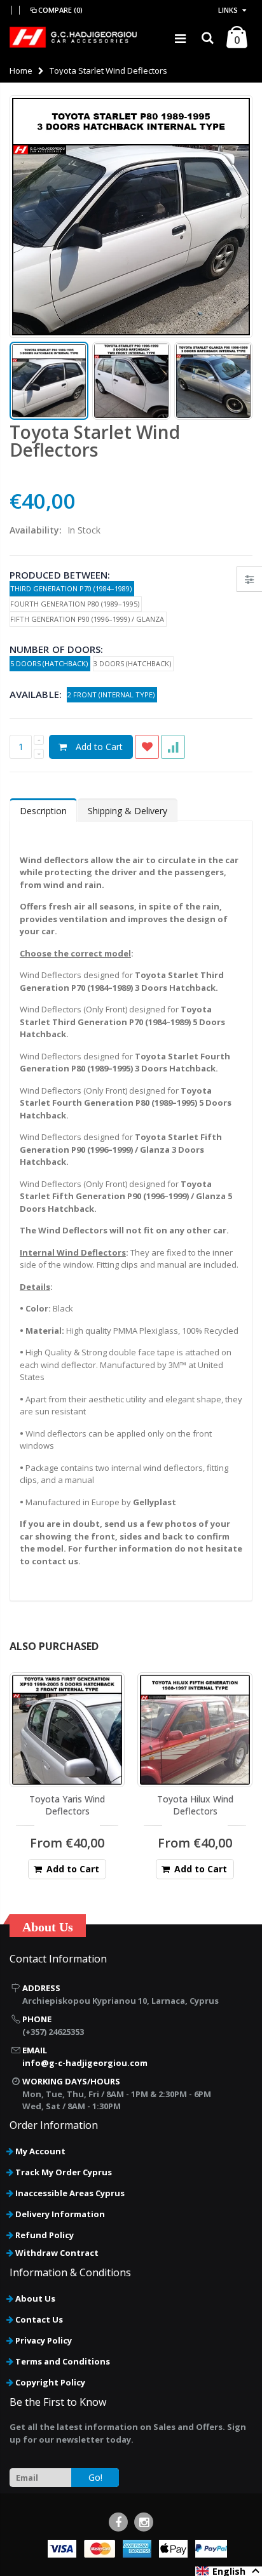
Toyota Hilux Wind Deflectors (195, 1805)
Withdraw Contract (57, 2253)
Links (228, 10)
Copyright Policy (50, 2382)
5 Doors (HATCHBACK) (50, 663)
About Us (35, 2298)
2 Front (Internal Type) (112, 694)
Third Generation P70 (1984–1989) (72, 588)
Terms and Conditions (63, 2361)
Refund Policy (45, 2235)
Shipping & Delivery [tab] (128, 811)
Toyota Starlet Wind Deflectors (95, 441)
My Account (40, 2151)
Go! (95, 2477)
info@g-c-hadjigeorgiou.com (85, 2063)
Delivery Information (60, 2214)
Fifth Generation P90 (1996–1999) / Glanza (88, 619)
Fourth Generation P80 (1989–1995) (76, 604)
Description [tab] (43, 811)
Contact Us (39, 2319)
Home (21, 70)
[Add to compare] (173, 747)
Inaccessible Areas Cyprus (70, 2193)
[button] (229, 2571)
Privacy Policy (44, 2340)
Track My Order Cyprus (64, 2172)
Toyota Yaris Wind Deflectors (67, 1805)
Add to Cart (99, 747)
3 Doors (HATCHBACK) (133, 663)
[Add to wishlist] (147, 747)
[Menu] (180, 38)
